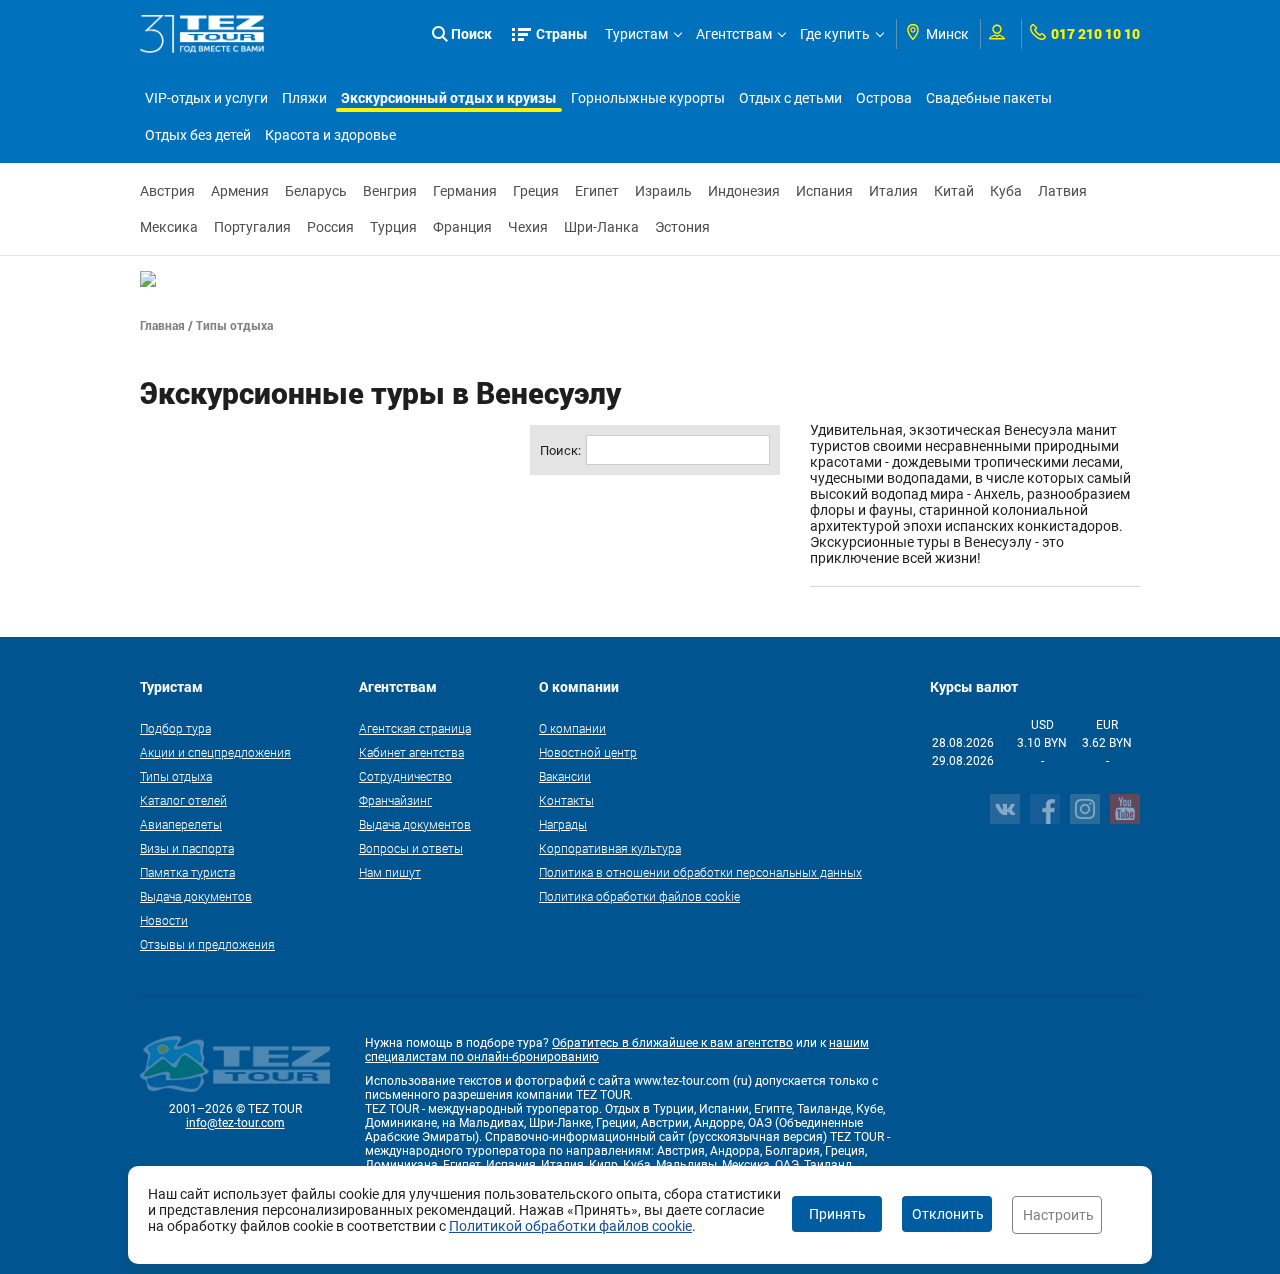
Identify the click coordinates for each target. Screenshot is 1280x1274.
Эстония (682, 227)
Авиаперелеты (181, 824)
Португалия (252, 227)
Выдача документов (196, 896)
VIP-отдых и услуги (206, 98)
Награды (563, 824)
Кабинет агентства (411, 752)
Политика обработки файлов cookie (639, 896)
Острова (884, 98)
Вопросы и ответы (411, 848)
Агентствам (734, 34)
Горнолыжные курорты (648, 98)
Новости (164, 920)
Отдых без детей (198, 135)
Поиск (471, 33)
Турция (393, 227)
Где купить (835, 34)
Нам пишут (390, 872)
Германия (465, 191)
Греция (536, 191)
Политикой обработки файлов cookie (570, 1226)
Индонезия (744, 191)
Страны (562, 33)
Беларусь (316, 191)
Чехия (528, 227)
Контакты (566, 800)
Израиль (663, 191)
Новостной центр (588, 752)
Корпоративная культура (610, 848)
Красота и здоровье (330, 135)
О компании (572, 728)
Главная (162, 325)
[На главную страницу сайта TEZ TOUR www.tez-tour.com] (202, 34)
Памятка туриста (187, 872)
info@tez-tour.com (235, 1123)
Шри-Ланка (601, 227)
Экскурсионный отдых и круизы (449, 97)
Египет (597, 191)
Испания (824, 191)
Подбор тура (175, 728)
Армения (240, 191)
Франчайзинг (395, 800)
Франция (462, 227)
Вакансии (565, 776)
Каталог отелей (183, 800)
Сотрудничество (405, 776)
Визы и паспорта (187, 848)
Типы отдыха (176, 776)
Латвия (1062, 191)
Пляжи (304, 98)
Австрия (167, 191)
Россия (330, 227)
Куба (1006, 191)
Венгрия (390, 191)
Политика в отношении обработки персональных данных (700, 872)
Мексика (169, 227)
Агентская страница (415, 728)
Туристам (636, 34)
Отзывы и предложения (207, 944)
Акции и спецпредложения (215, 752)
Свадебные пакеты (989, 98)
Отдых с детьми (790, 98)
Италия (893, 191)
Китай (954, 191)
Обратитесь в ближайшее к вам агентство (672, 1043)
